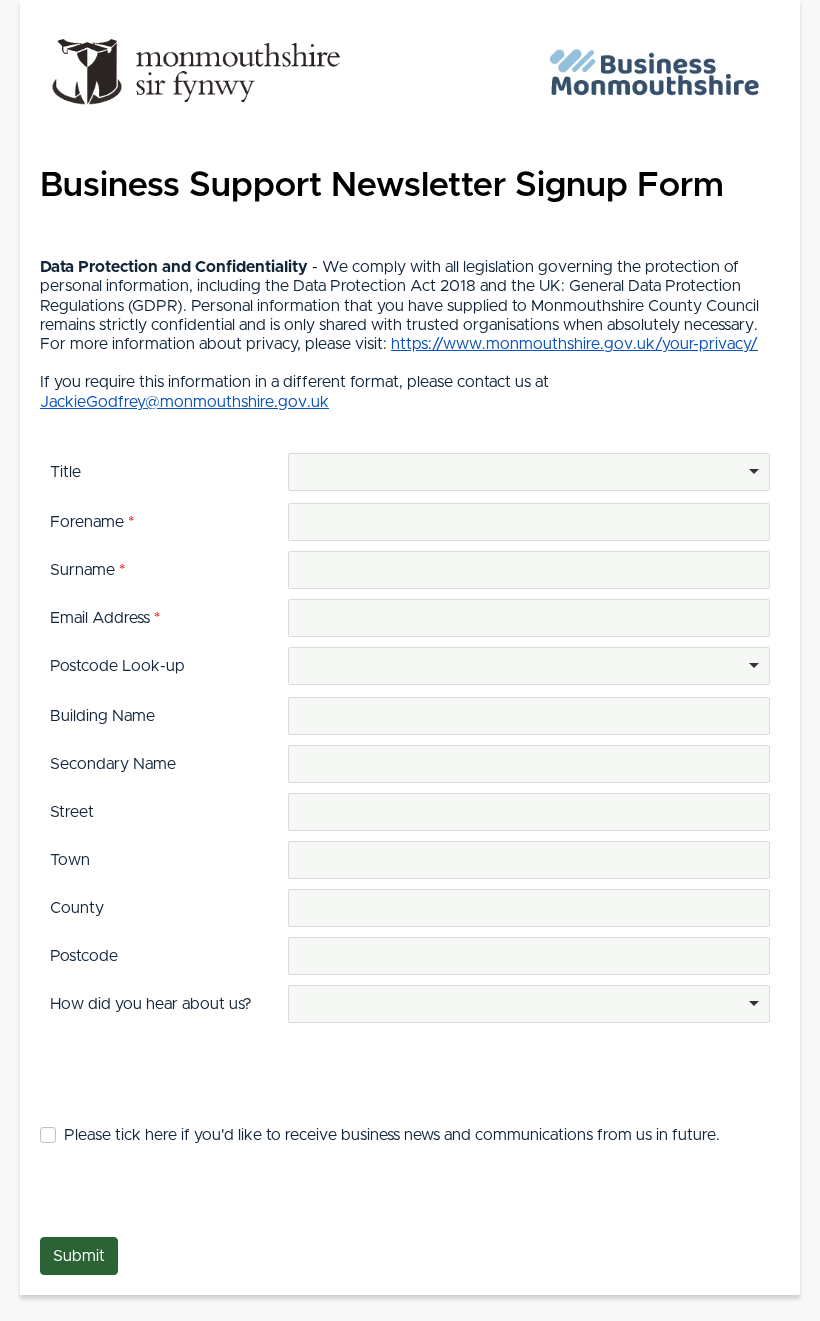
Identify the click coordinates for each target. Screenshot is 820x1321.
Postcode (84, 956)
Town (70, 860)
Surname (84, 570)
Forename (89, 522)
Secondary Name (113, 764)
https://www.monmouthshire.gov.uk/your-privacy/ (574, 344)
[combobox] (529, 472)
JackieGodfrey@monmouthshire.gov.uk (184, 402)
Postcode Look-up (117, 666)
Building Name (102, 716)
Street (72, 812)
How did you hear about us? (151, 1004)
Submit (79, 1256)
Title (65, 472)
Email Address (102, 618)
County (77, 908)
